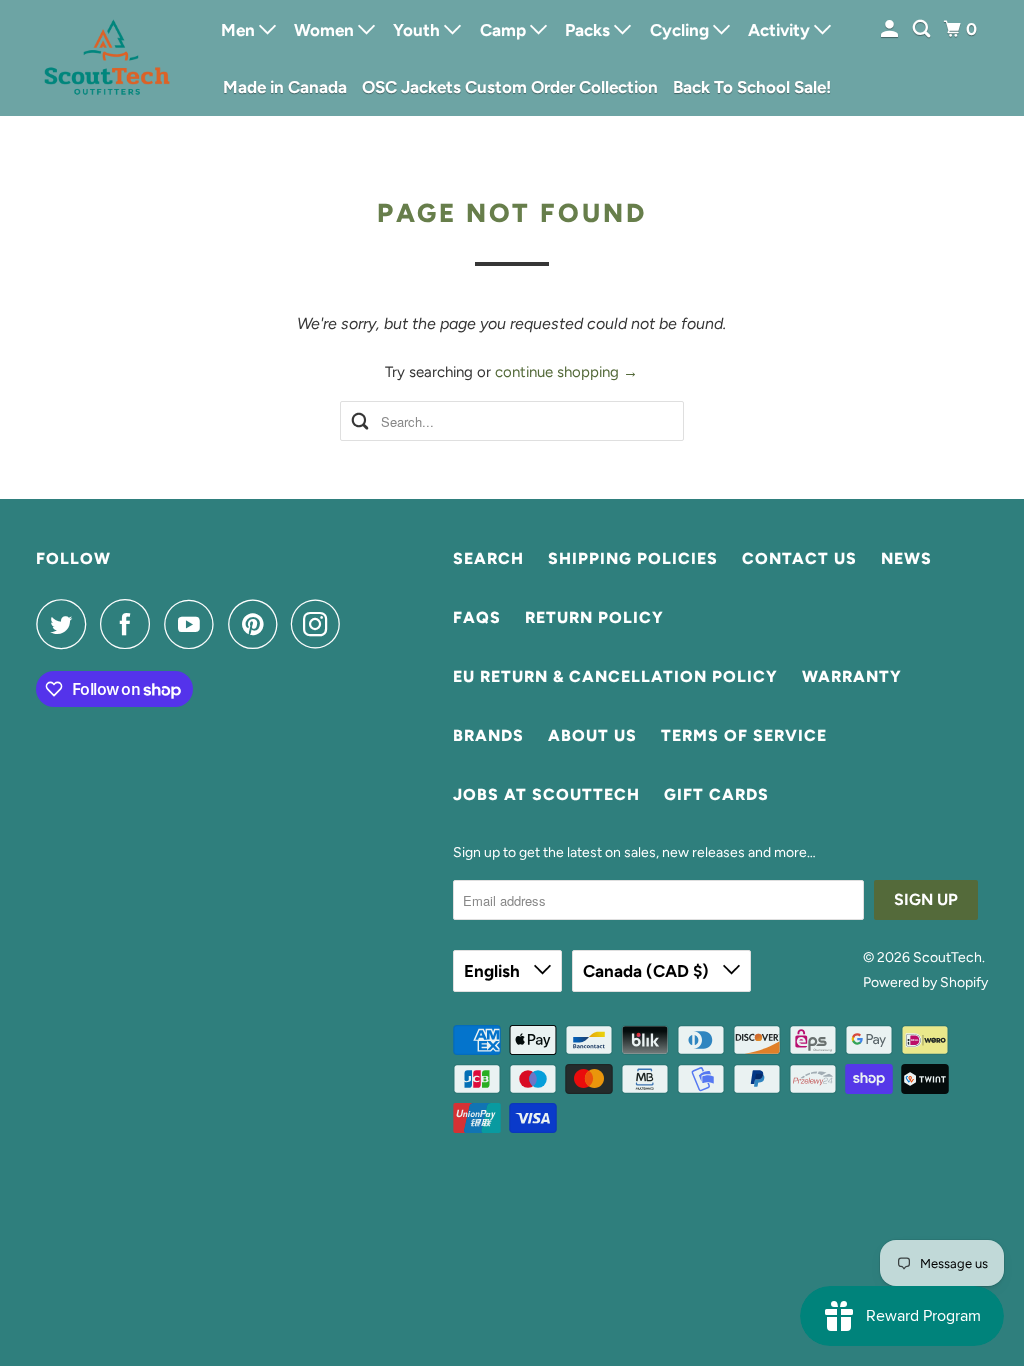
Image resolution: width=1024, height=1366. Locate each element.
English (494, 971)
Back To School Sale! (752, 87)
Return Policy (594, 617)
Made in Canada (285, 87)
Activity (781, 30)
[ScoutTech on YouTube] (194, 624)
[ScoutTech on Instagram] (321, 624)
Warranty (852, 676)
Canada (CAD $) (648, 971)
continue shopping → (566, 372)
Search (488, 558)
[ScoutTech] (107, 57)
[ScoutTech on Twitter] (66, 624)
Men (240, 30)
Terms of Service (744, 735)
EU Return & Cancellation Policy (615, 676)
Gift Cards (716, 794)
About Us (592, 735)
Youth (418, 30)
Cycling (681, 30)
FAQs (477, 617)
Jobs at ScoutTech (546, 794)
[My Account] (891, 29)
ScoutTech (947, 957)
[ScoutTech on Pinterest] (257, 624)
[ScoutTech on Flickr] (360, 624)
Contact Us (799, 558)
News (906, 558)
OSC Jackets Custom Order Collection (510, 87)
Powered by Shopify (925, 982)
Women (326, 30)
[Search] (923, 29)
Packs (589, 30)
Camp (505, 30)
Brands (488, 735)
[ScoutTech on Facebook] (130, 624)
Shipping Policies (633, 558)
